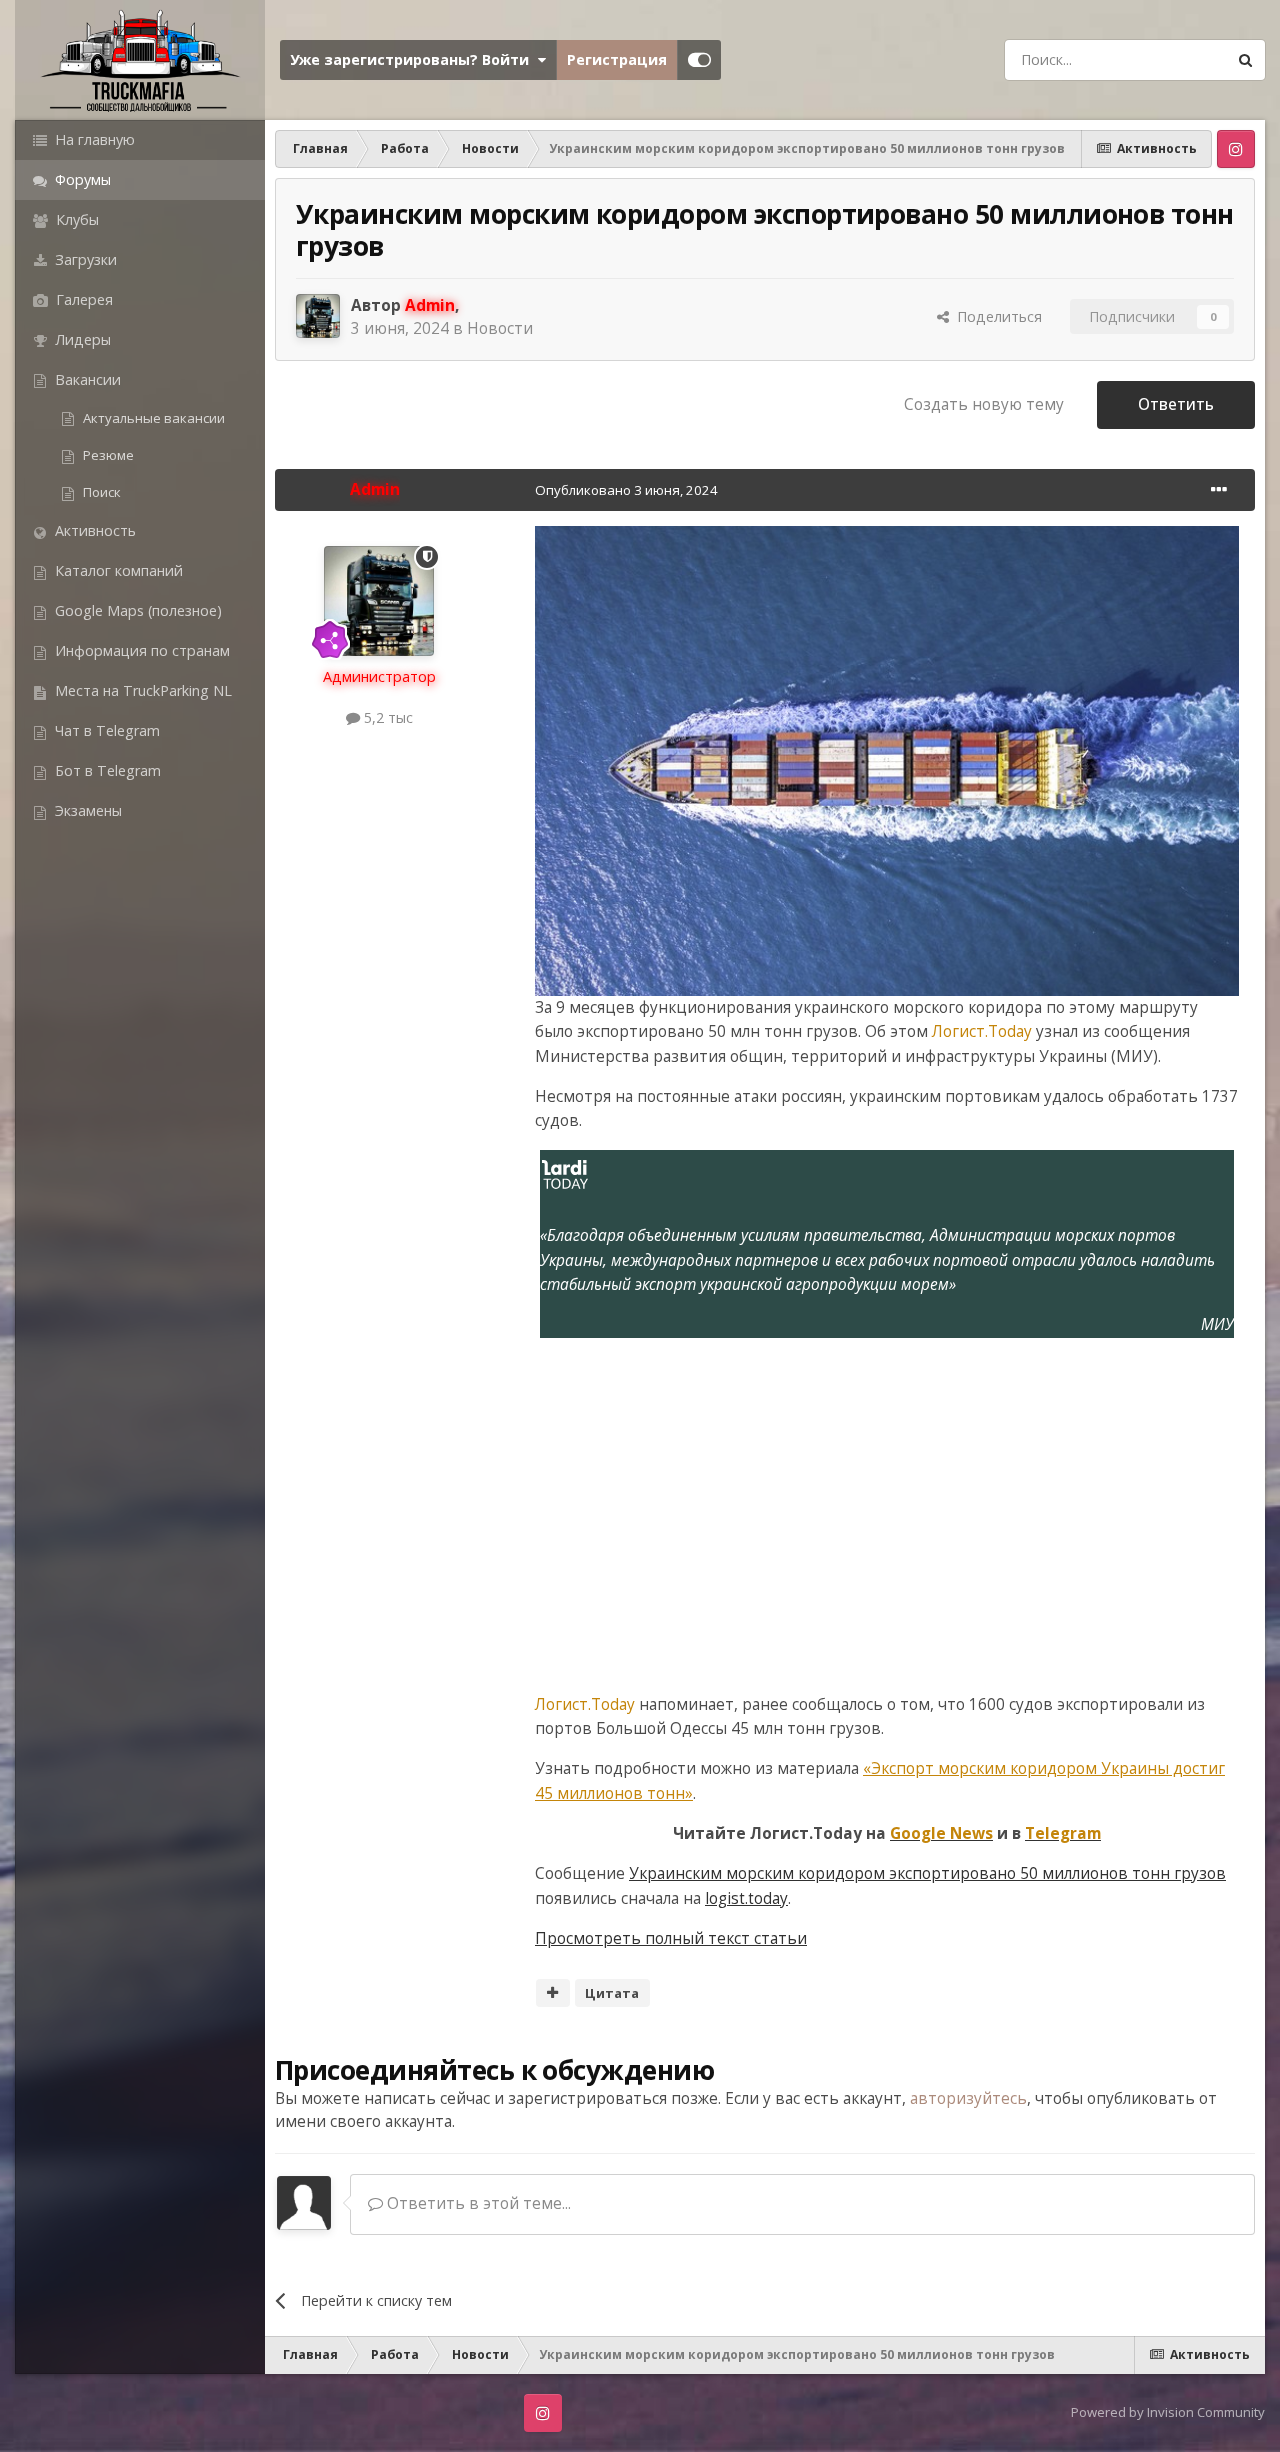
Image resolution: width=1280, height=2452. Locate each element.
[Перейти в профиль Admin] (318, 316)
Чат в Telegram (105, 730)
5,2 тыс (386, 717)
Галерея (82, 299)
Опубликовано (626, 490)
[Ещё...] (1219, 490)
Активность (93, 530)
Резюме (107, 455)
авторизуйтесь (968, 2098)
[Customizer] (699, 60)
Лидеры (81, 339)
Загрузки (84, 259)
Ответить (1176, 404)
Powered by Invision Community (1168, 2412)
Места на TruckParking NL (141, 690)
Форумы (81, 179)
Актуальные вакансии (152, 418)
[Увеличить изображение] (887, 759)
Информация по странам (140, 650)
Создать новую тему (984, 404)
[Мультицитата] (553, 1993)
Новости (500, 328)
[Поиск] (1245, 60)
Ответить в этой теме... (477, 2203)
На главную (93, 139)
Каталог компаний (117, 570)
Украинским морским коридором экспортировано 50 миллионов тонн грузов (927, 1873)
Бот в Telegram (106, 770)
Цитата (612, 1993)
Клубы (75, 219)
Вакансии (86, 379)
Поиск (100, 492)
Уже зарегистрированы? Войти (413, 59)
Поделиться (995, 316)
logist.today (746, 1898)
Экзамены (86, 810)
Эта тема (1166, 59)
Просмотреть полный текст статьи (671, 1938)
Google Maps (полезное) (136, 610)
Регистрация (617, 59)
